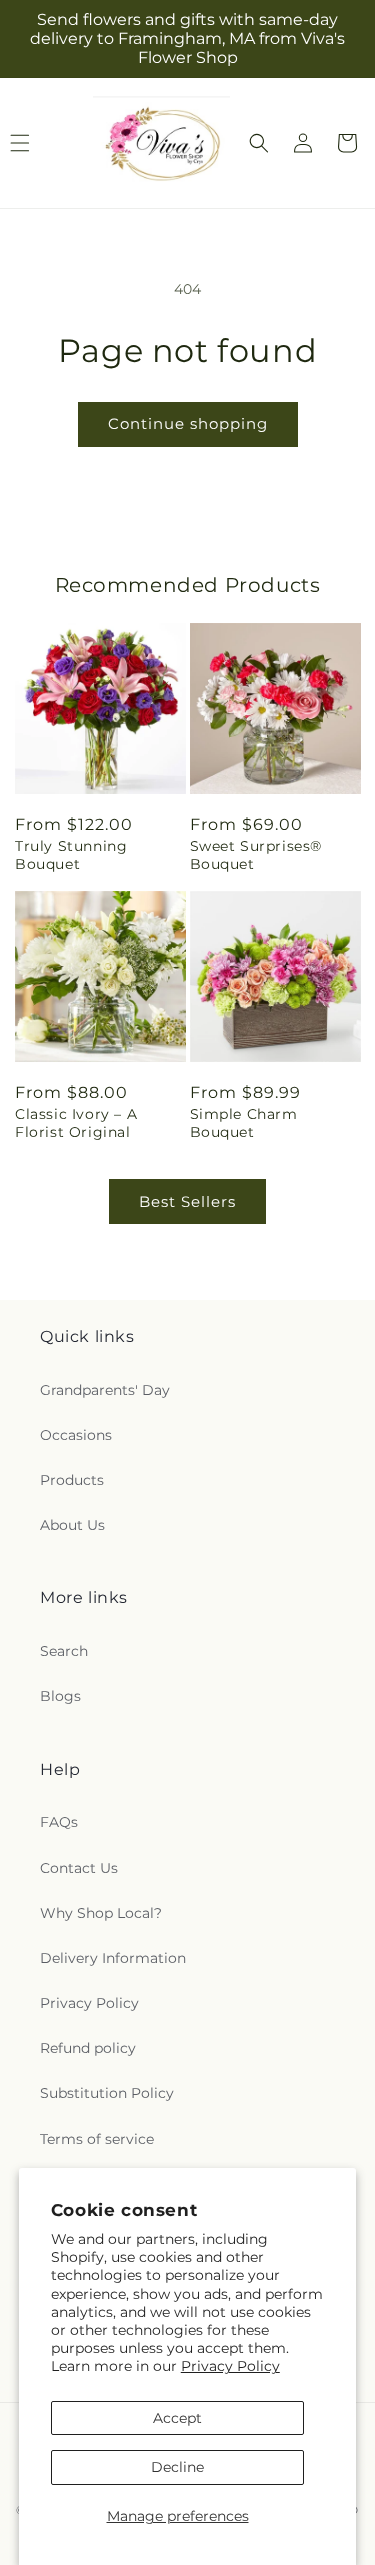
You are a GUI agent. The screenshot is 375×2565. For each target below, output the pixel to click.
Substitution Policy (107, 2093)
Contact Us (79, 1868)
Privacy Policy (230, 2366)
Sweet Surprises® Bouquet (256, 855)
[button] (259, 143)
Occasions (76, 1435)
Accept (177, 2418)
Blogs (60, 1696)
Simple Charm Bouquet (244, 1123)
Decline (177, 2467)
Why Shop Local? (101, 1913)
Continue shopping (188, 423)
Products (72, 1480)
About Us (72, 1525)
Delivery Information (113, 1958)
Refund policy (88, 2048)
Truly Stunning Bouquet (71, 855)
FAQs (59, 1822)
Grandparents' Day (105, 1390)
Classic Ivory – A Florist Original (76, 1123)
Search (64, 1651)
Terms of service (97, 2139)
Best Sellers (187, 1201)
